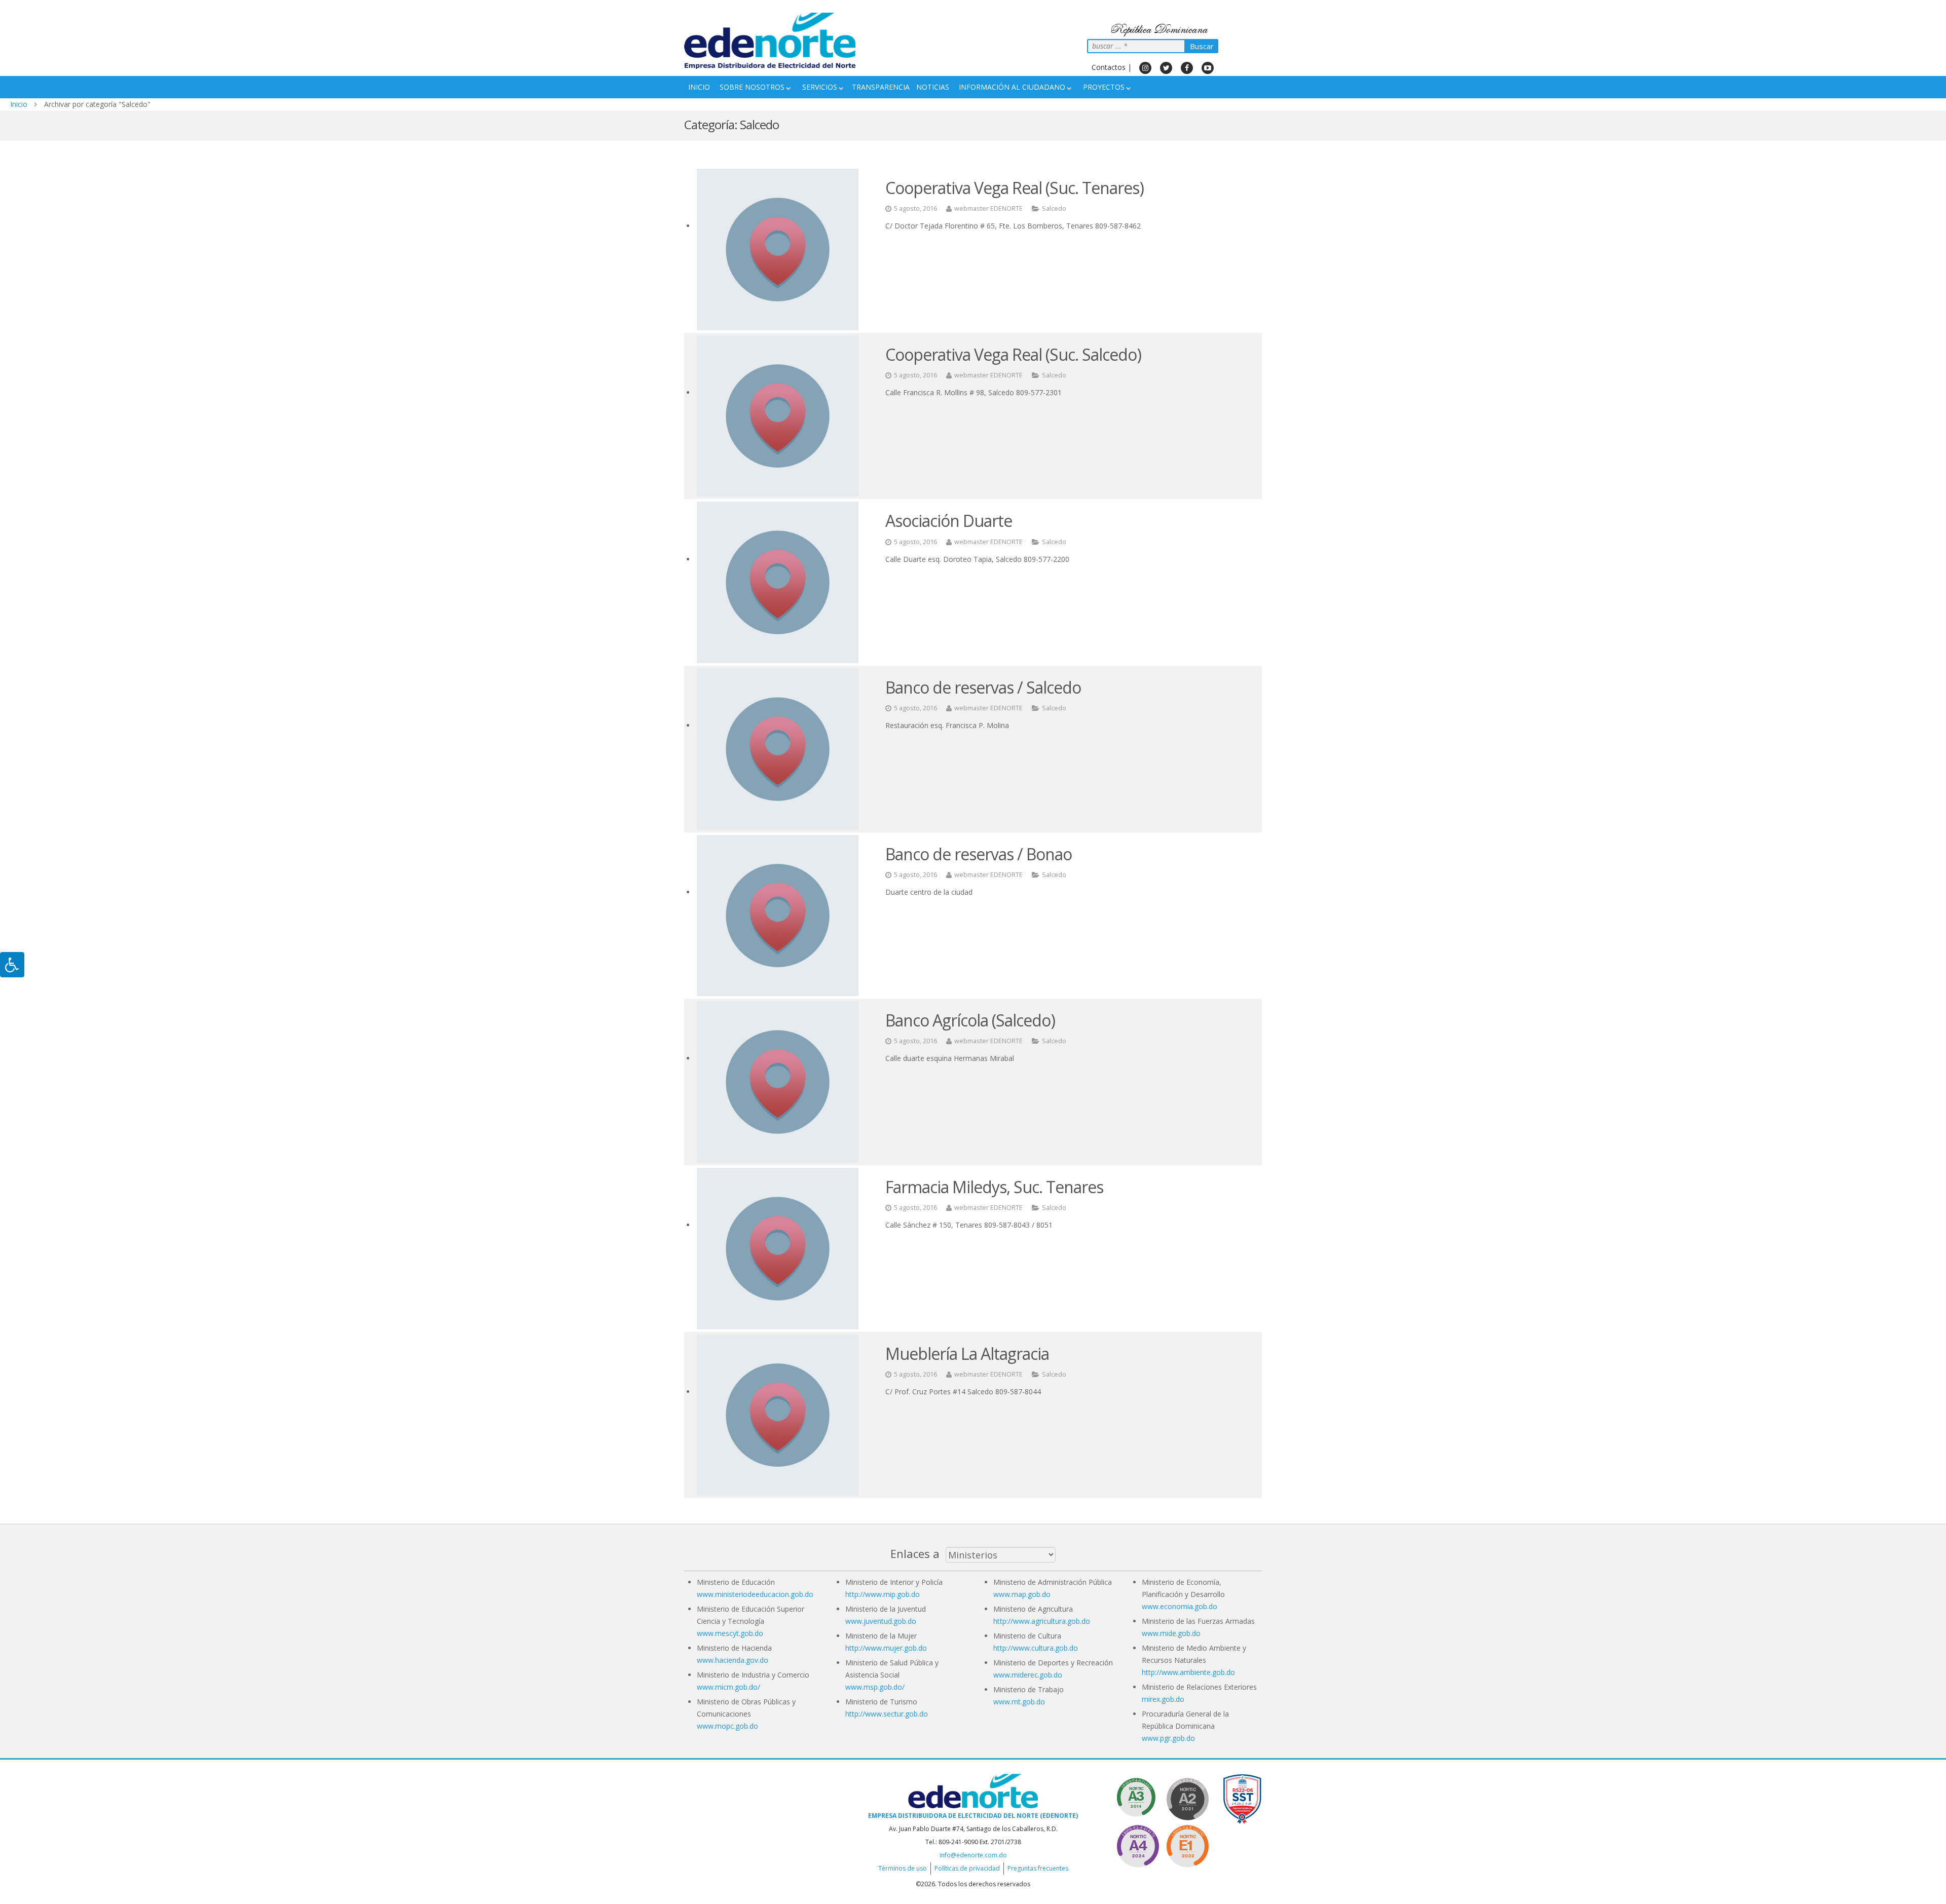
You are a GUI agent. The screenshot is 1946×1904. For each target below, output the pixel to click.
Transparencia (881, 87)
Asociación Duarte (949, 521)
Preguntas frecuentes (1038, 1868)
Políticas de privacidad (967, 1868)
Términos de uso (903, 1868)
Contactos (1109, 67)
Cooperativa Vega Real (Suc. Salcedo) (1013, 354)
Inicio (699, 87)
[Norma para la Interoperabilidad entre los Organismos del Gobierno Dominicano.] (1138, 1844)
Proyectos (1104, 87)
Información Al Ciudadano (1012, 87)
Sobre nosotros (752, 87)
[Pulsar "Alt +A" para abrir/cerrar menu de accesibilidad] (12, 965)
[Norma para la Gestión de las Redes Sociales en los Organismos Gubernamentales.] (1187, 1844)
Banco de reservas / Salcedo (983, 687)
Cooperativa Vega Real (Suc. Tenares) (1015, 188)
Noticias (933, 87)
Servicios (820, 87)
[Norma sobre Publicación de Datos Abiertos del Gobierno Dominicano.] (1138, 1797)
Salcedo (1054, 208)
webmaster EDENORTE (988, 208)
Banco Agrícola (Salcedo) (970, 1020)
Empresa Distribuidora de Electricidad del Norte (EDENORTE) (973, 1816)
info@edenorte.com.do (973, 1855)
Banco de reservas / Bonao (979, 854)
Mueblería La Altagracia (967, 1354)
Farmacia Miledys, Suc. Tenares (994, 1187)
